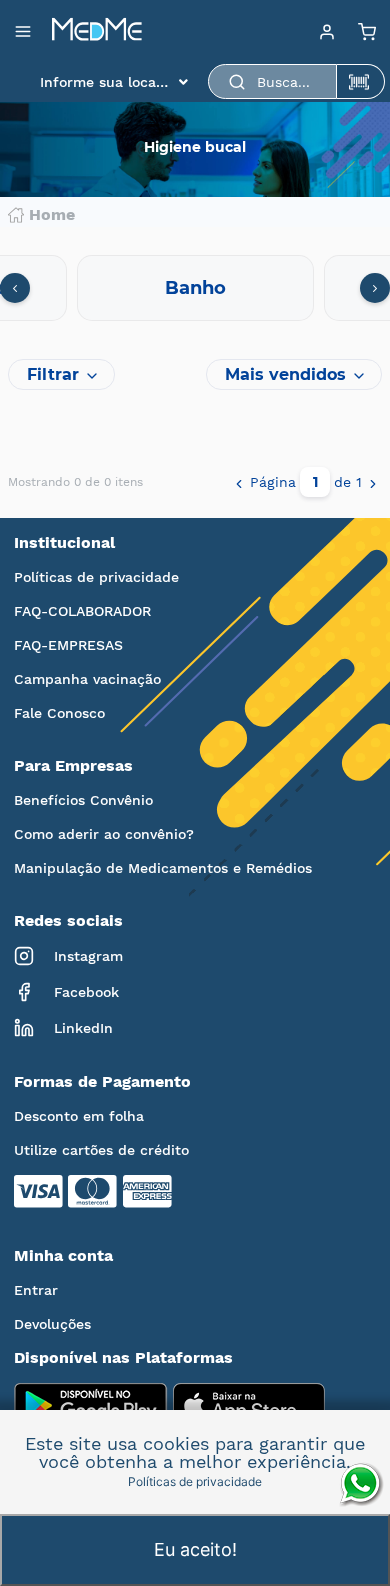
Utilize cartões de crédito (101, 1150)
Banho (195, 288)
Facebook (86, 992)
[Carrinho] (367, 31)
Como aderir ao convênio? (104, 834)
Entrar (36, 1290)
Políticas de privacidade (96, 577)
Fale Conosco (59, 713)
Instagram (88, 956)
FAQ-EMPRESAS (68, 645)
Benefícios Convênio (83, 800)
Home (52, 215)
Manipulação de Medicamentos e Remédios (163, 868)
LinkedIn (83, 1028)
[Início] (97, 31)
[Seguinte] (373, 482)
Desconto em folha (79, 1116)
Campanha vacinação (87, 679)
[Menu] (327, 31)
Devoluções (52, 1324)
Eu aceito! (195, 1549)
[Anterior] (239, 482)
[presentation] (15, 288)
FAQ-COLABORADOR (82, 611)
